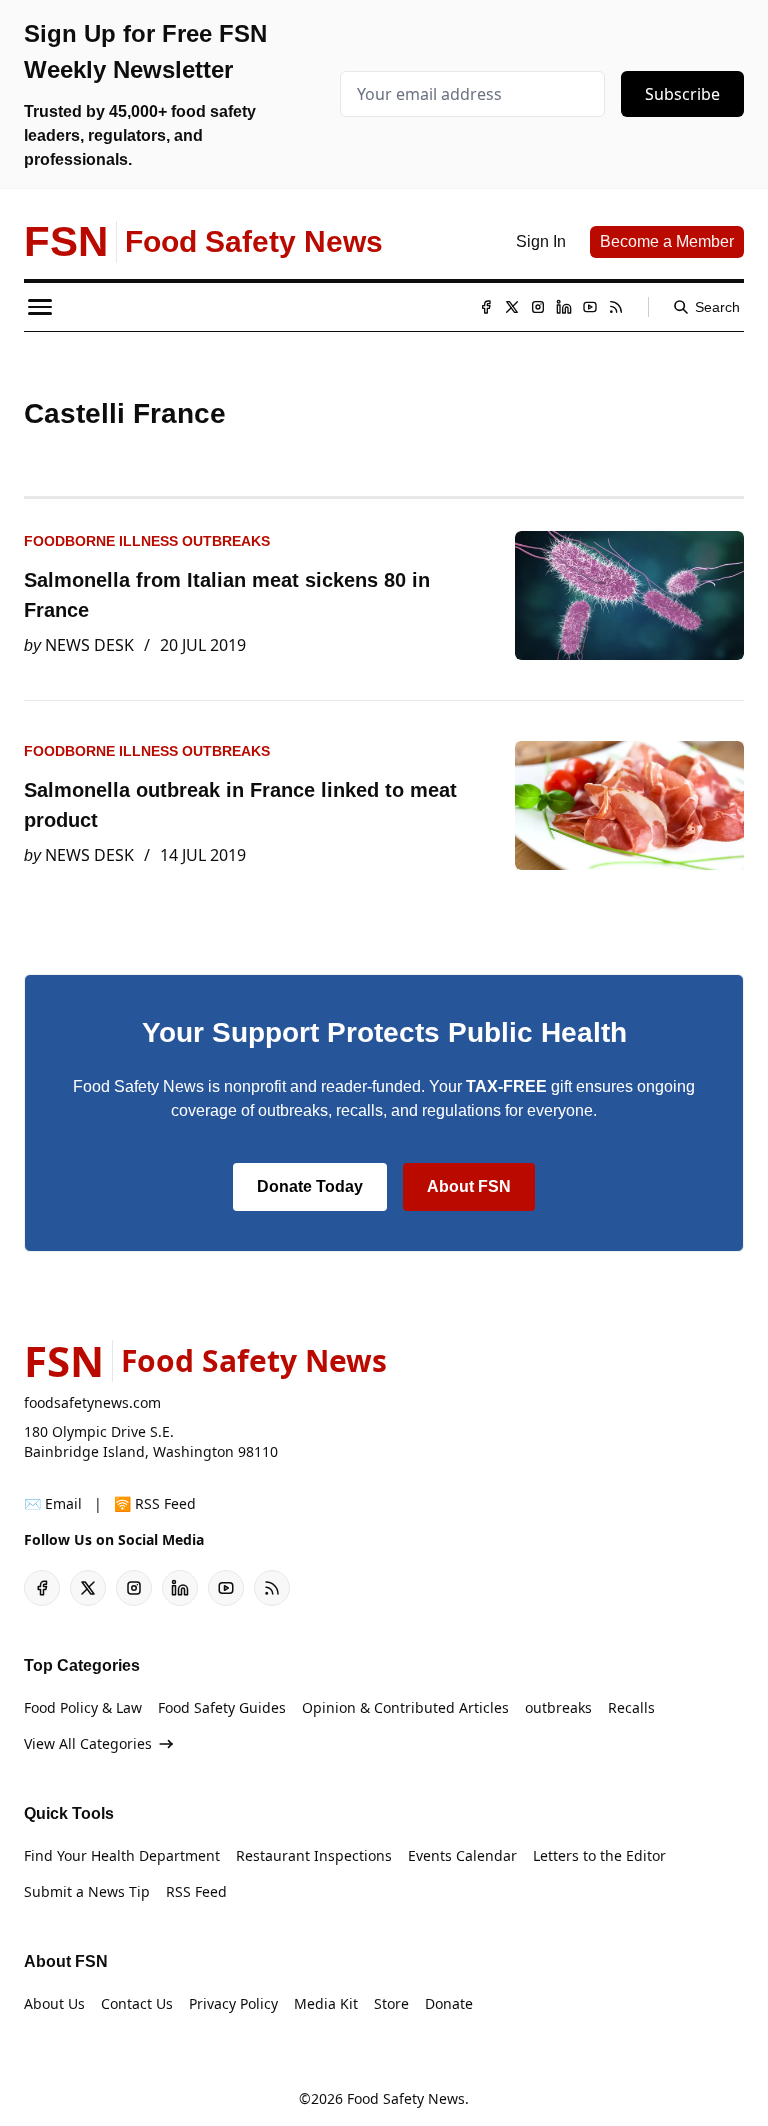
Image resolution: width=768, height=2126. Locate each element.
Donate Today (310, 1186)
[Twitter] (512, 307)
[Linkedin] (564, 307)
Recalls (631, 1707)
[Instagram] (538, 307)
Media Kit (326, 2003)
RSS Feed (196, 1891)
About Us (54, 2003)
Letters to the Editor (599, 1855)
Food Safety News (406, 2098)
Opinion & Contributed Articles (405, 1707)
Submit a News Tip (87, 1891)
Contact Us (137, 2003)
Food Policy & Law (83, 1707)
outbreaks (558, 1707)
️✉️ (53, 1503)
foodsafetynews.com (92, 1402)
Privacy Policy (233, 2003)
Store (391, 2003)
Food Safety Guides (222, 1707)
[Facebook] (486, 307)
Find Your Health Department (122, 1855)
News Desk (89, 645)
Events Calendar (462, 1855)
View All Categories (88, 1743)
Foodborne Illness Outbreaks (147, 541)
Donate (449, 2003)
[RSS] (616, 307)
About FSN (469, 1186)
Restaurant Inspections (314, 1855)
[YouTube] (590, 307)
